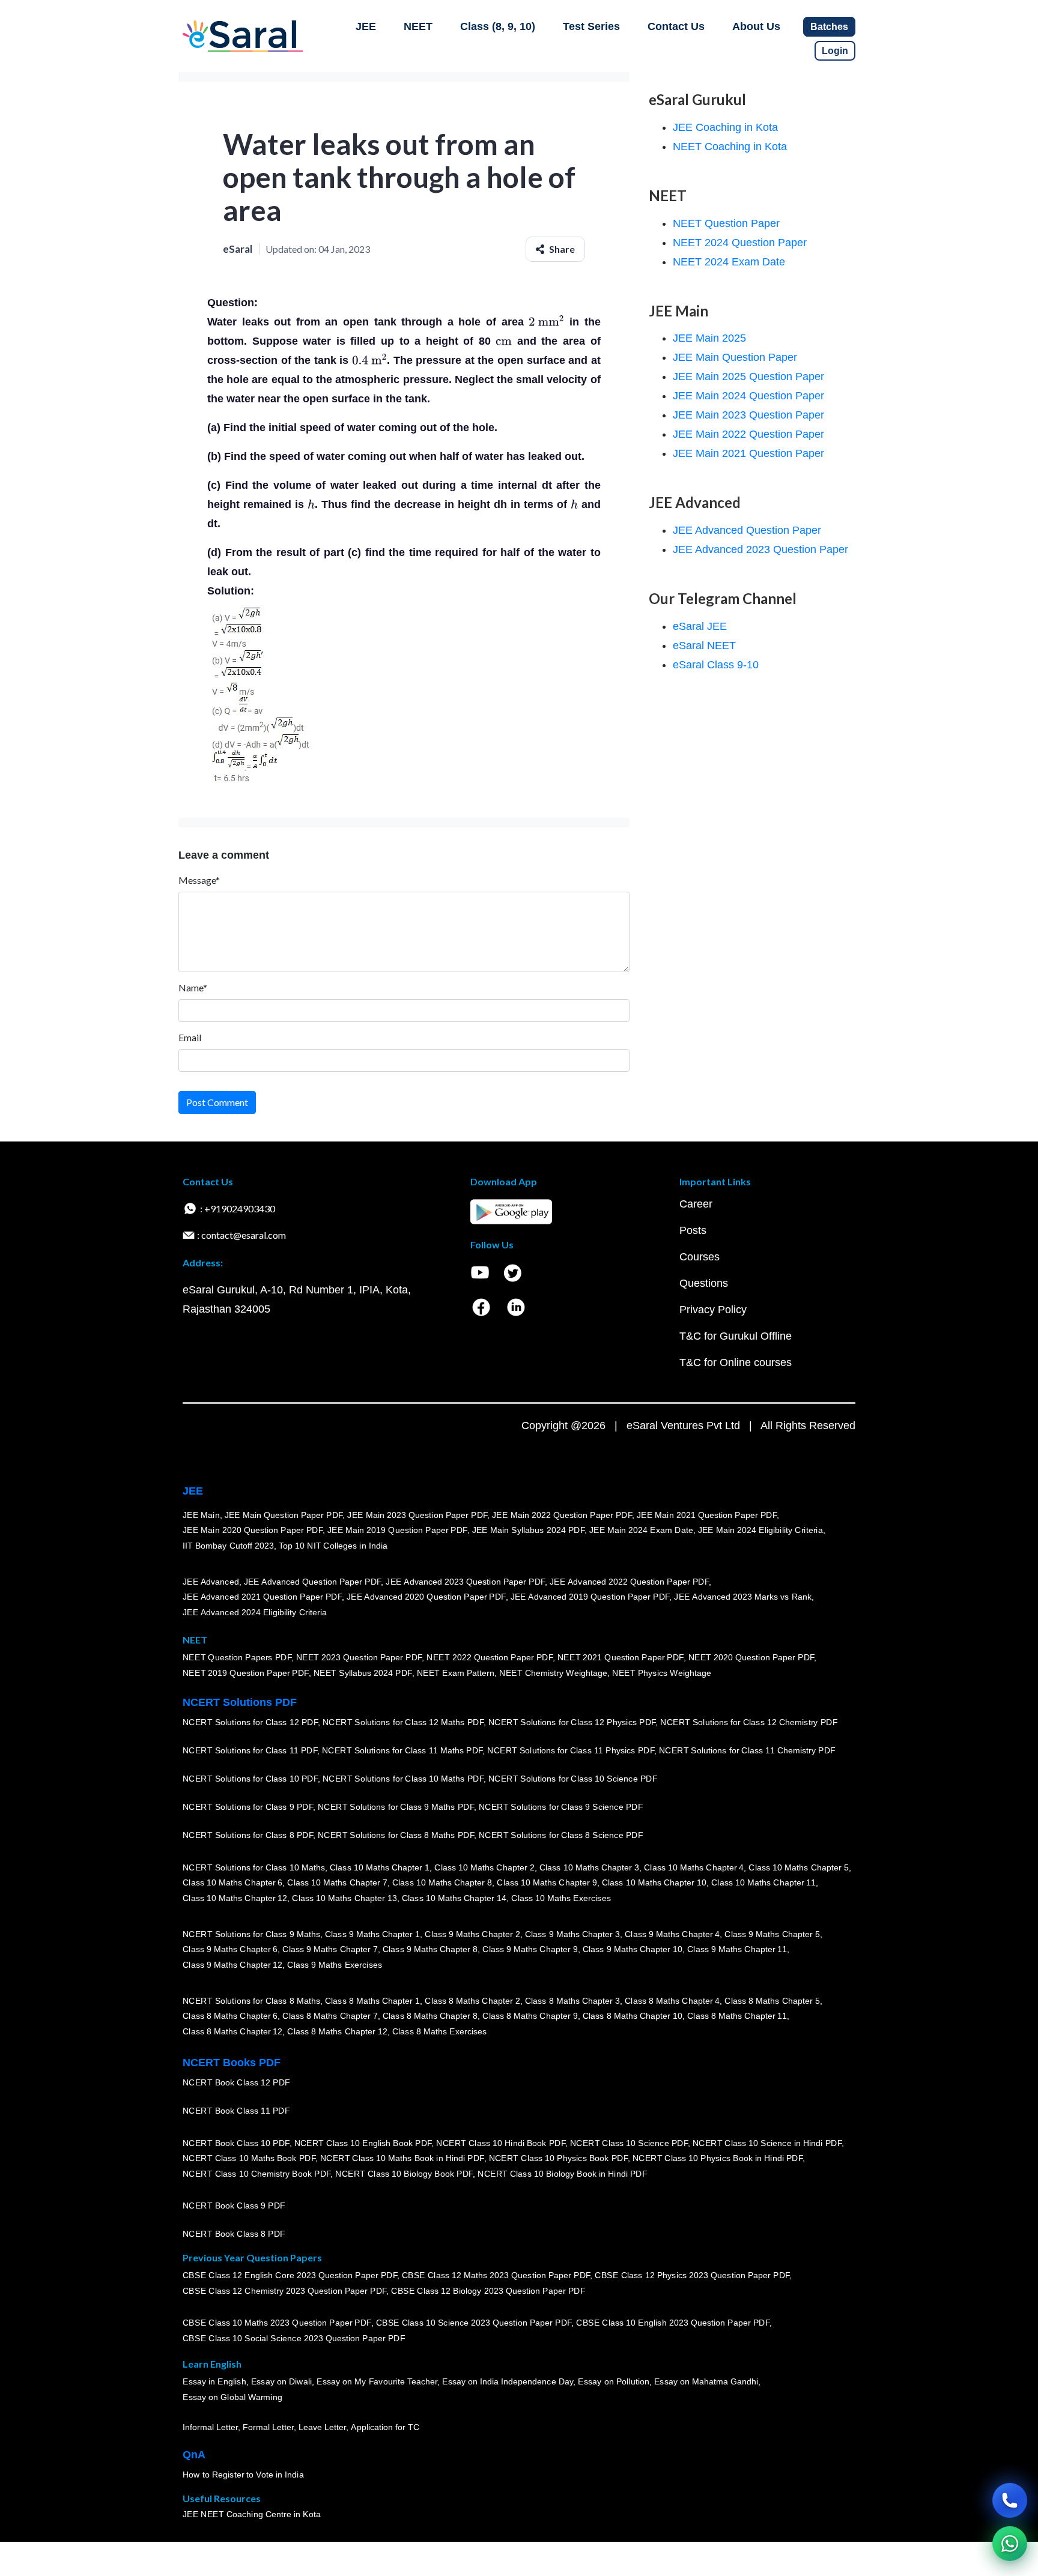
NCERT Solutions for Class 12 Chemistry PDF (749, 1722)
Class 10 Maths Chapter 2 (484, 1867)
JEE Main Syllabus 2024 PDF (528, 1530)
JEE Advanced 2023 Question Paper (760, 549)
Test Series (591, 26)
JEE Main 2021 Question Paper (748, 453)
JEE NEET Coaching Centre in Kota (252, 2514)
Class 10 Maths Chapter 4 (694, 1867)
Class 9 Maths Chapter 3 (572, 1934)
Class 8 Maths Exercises (440, 2031)
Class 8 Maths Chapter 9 (530, 2016)
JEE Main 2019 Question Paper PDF (397, 1530)
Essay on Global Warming (232, 2397)
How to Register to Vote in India (243, 2475)
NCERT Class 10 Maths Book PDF (249, 2158)
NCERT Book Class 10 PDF (236, 2143)
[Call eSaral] (1010, 2500)
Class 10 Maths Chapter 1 (380, 1867)
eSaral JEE (700, 626)
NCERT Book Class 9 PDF (234, 2206)
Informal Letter (210, 2427)
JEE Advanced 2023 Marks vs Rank (743, 1597)
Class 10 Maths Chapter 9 (547, 1882)
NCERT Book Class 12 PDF (236, 2082)
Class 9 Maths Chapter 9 (530, 1949)
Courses (700, 1257)
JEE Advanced (211, 1582)
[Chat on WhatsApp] (1010, 2544)
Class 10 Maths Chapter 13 (344, 1898)
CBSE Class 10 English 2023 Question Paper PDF (673, 2323)
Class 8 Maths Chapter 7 (330, 2016)
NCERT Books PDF (232, 2063)
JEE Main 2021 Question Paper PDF (707, 1515)
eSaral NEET (704, 646)
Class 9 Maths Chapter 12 (232, 1965)
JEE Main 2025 (709, 338)
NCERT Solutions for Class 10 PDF (250, 1779)
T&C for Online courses (736, 1362)
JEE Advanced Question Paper (747, 530)
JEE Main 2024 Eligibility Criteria (760, 1530)
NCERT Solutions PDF (240, 1702)
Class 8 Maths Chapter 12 (232, 2031)
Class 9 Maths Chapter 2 (472, 1934)
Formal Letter (268, 2427)
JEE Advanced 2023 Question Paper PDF (465, 1582)
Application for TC (385, 2427)
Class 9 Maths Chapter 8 (430, 1949)
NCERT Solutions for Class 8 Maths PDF (396, 1835)
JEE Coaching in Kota (725, 127)
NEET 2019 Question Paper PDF (246, 1673)
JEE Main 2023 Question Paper (748, 415)
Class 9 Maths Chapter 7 (330, 1949)
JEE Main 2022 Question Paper (748, 434)
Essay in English (214, 2381)
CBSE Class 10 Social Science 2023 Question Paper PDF (294, 2338)
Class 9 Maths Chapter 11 (737, 1949)
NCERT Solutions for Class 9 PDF (248, 1807)
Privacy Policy (713, 1310)
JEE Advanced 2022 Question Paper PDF (629, 1582)
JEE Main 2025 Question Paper (748, 376)
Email (190, 1037)
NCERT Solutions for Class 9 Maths (251, 1934)
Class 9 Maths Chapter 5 (772, 1934)
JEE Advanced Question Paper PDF (313, 1582)
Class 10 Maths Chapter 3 (589, 1867)
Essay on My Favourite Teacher (377, 2381)
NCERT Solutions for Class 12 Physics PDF (572, 1722)
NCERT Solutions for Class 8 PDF (248, 1835)
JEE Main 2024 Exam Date (641, 1530)
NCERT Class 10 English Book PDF (363, 2143)
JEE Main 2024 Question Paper (748, 396)
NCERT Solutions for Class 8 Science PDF (561, 1835)
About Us (756, 26)
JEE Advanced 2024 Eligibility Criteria (255, 1612)
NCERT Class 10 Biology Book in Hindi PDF (562, 2174)
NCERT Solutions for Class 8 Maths (251, 2001)
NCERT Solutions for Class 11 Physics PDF (571, 1750)
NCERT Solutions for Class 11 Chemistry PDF (747, 1750)
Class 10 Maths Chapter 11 (763, 1882)
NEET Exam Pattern (456, 1673)
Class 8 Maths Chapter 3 (572, 2001)
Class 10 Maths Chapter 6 (232, 1882)
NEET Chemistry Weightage (553, 1673)
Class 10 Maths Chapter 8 (442, 1882)
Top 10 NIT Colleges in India (333, 1546)
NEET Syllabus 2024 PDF (363, 1673)
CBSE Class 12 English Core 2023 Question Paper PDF (290, 2275)
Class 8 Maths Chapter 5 (772, 2001)
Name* (193, 987)
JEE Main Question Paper (735, 357)
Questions (704, 1283)
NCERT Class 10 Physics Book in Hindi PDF (718, 2158)
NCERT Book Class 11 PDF (236, 2111)
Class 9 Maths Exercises (335, 1965)
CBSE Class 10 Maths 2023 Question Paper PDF (277, 2323)
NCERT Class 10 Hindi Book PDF (500, 2143)
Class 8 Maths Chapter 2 (472, 2001)
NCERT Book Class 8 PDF (234, 2234)
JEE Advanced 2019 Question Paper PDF (590, 1597)
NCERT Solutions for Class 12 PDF (250, 1722)
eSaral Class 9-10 (716, 665)
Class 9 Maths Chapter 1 (372, 1934)
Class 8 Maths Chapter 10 (633, 2016)
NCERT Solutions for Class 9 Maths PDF (396, 1807)
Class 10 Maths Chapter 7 (337, 1882)
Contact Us (676, 26)
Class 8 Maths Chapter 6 (230, 2016)
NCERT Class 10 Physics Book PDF (558, 2158)
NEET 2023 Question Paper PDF (359, 1657)
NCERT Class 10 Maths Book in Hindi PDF (402, 2158)
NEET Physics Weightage (662, 1673)
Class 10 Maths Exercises (561, 1898)
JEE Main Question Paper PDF (284, 1515)
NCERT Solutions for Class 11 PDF (250, 1750)
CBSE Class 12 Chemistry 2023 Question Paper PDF (284, 2291)
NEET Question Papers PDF (237, 1657)
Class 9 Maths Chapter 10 (633, 1949)
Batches (829, 27)
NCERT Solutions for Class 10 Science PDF (573, 1779)
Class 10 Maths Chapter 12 (235, 1898)
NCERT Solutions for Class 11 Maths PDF (402, 1750)
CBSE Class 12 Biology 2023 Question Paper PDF (488, 2291)
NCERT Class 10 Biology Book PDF (404, 2174)
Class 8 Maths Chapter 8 (430, 2016)
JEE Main (201, 1515)
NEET (418, 26)
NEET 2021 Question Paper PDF (621, 1657)
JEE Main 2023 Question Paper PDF (417, 1515)
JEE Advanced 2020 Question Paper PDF (426, 1597)
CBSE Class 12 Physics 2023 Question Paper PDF (692, 2275)
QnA (194, 2455)
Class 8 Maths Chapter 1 (372, 2001)
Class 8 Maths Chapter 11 (737, 2016)
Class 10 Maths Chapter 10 (654, 1882)
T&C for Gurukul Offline (736, 1336)
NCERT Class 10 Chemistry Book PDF (256, 2174)
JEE (366, 26)
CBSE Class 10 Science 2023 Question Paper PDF (474, 2323)
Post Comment (217, 1102)
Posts (693, 1230)
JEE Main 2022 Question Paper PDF (562, 1515)
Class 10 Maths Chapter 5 (798, 1867)
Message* (199, 880)
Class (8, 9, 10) (498, 26)
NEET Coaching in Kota (730, 147)
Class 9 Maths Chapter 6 (230, 1949)
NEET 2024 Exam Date (729, 262)
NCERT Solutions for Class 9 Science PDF (561, 1807)
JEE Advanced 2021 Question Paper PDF (262, 1597)
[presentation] (546, 322)
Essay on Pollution (613, 2381)
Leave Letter (322, 2427)
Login (835, 51)
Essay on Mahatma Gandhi (706, 2381)
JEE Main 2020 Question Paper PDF (253, 1530)
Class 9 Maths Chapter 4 (672, 1934)
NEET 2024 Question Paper (740, 243)
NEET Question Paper (726, 223)
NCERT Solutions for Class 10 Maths (254, 1867)
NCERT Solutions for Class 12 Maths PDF (403, 1722)
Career (696, 1204)
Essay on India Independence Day (508, 2381)
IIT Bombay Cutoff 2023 (228, 1546)
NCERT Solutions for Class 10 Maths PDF (403, 1779)
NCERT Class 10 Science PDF (629, 2143)
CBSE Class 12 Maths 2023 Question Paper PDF (496, 2275)
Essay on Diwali (282, 2381)
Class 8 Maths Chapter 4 (672, 2001)
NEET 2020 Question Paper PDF (751, 1657)
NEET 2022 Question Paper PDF (490, 1657)
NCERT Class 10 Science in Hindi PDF (767, 2143)
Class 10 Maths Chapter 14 (454, 1898)
